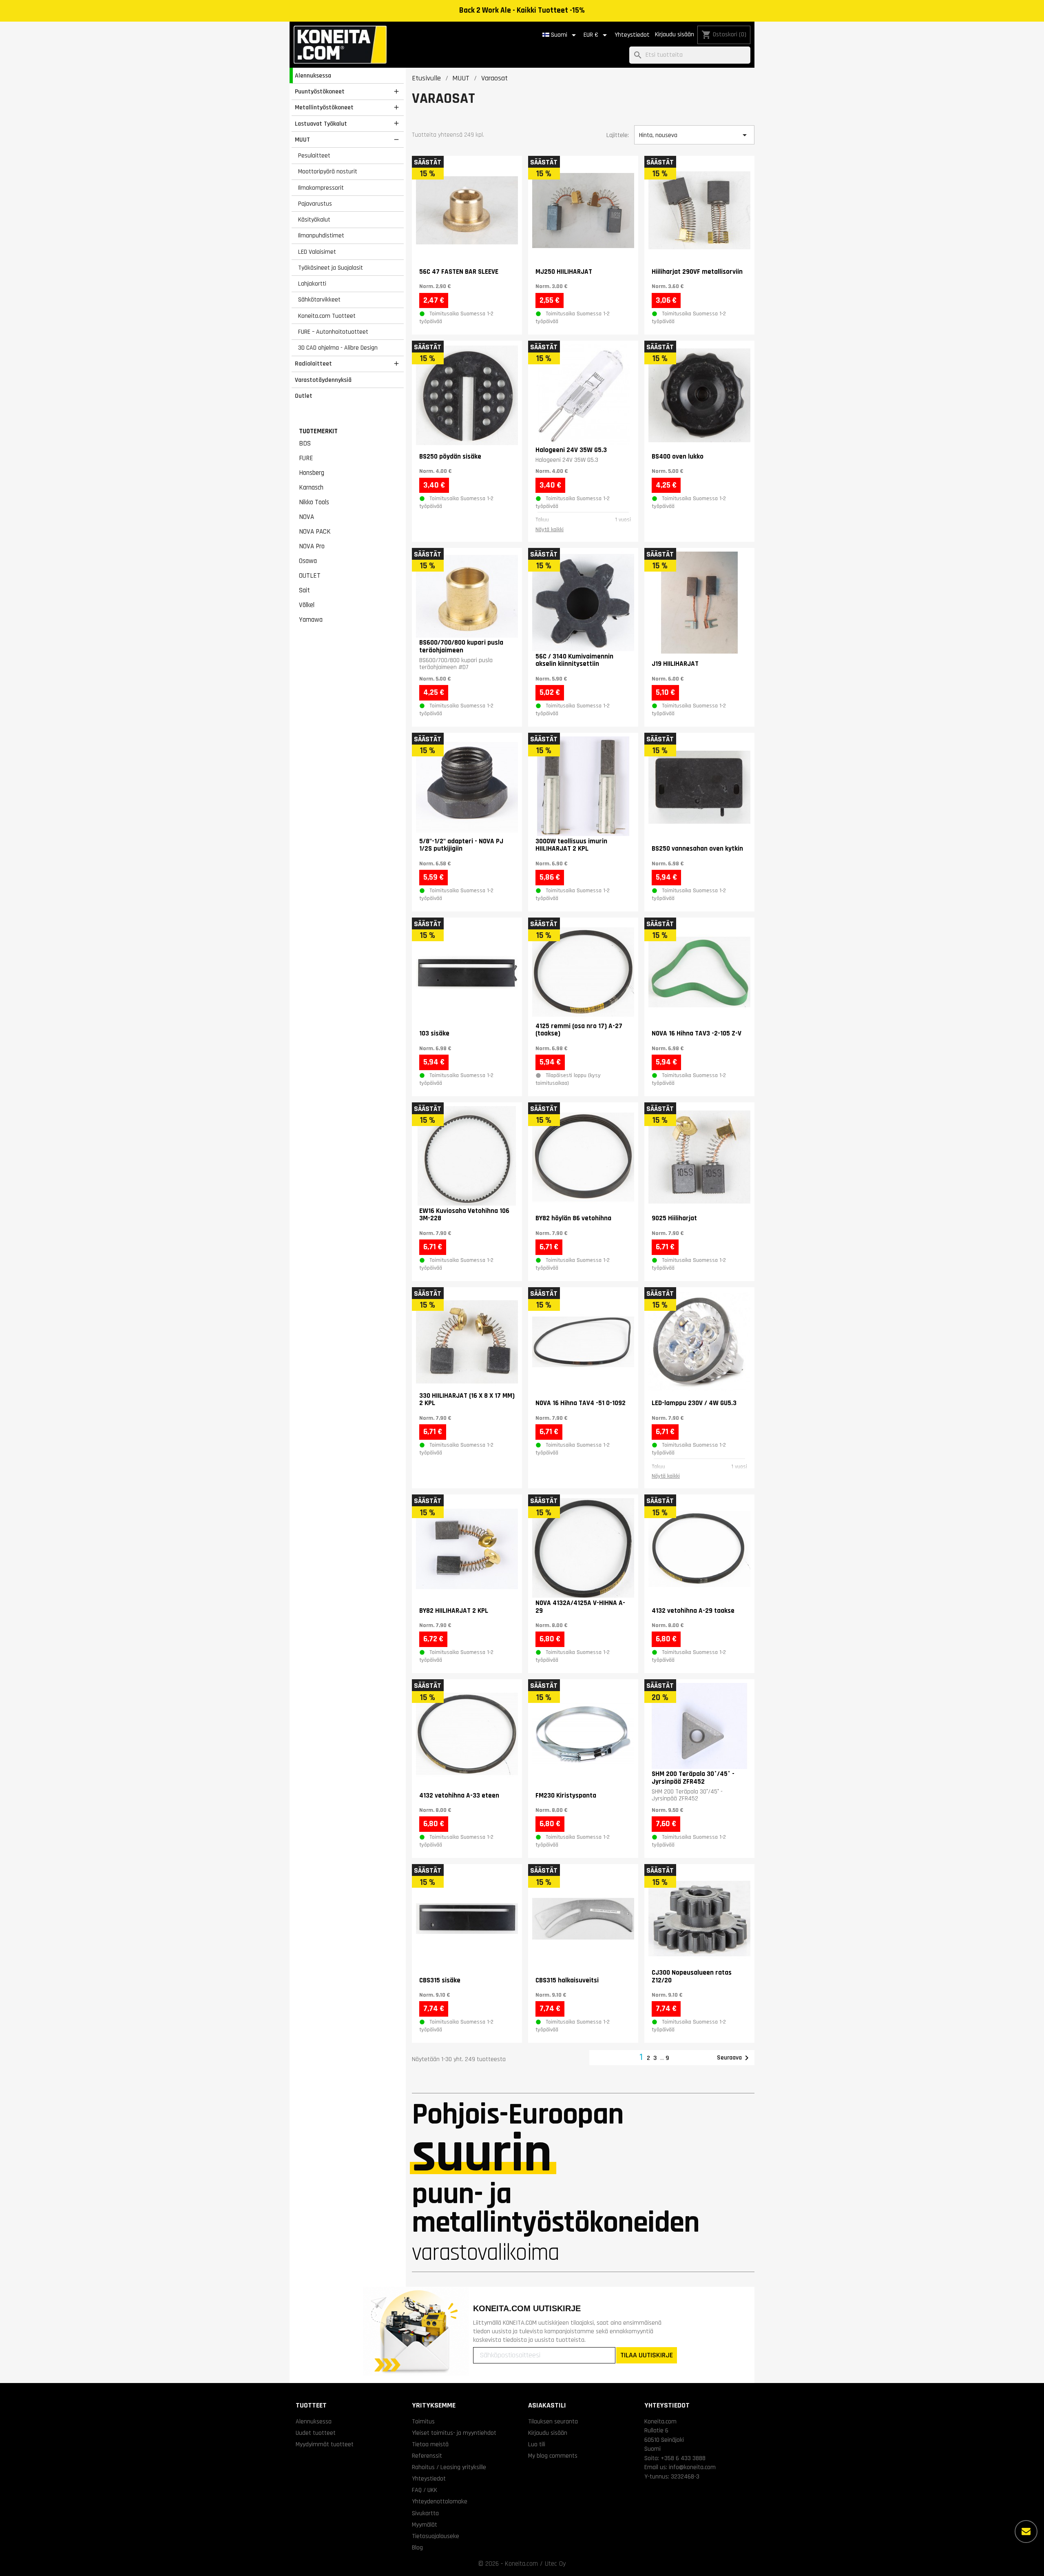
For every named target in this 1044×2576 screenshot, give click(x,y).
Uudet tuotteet (316, 2433)
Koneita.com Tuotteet (327, 316)
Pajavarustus (315, 204)
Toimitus (423, 2421)
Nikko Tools (314, 502)
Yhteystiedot (632, 35)
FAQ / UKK (425, 2490)
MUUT (302, 140)
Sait (304, 590)
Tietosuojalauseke (436, 2536)
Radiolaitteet (313, 364)
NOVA (306, 517)
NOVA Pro (312, 546)
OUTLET (310, 576)
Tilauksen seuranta (553, 2421)
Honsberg (312, 473)
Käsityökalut (314, 219)
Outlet (304, 396)
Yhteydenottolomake (440, 2501)
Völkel (307, 605)
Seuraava (734, 2058)
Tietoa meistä (430, 2444)
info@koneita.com (692, 2467)
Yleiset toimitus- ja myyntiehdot (454, 2433)
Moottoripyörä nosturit (328, 171)
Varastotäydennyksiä (323, 380)
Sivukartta (425, 2513)
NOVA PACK (315, 532)
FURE (306, 458)
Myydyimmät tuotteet (325, 2444)
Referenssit (427, 2456)
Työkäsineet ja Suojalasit (331, 268)
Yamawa (311, 620)
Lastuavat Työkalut (321, 124)
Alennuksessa (313, 75)
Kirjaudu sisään (675, 34)
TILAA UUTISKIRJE (647, 2355)
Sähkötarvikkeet (319, 299)
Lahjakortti (312, 284)
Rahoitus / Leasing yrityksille (449, 2467)
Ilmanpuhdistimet (321, 235)
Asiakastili (547, 2405)
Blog (417, 2547)
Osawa (308, 561)
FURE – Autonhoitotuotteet (333, 332)
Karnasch (311, 488)
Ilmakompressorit (321, 188)
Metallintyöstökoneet (324, 107)
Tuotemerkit (318, 431)
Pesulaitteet (314, 155)
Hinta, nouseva (694, 135)
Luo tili (537, 2444)
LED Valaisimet (317, 252)
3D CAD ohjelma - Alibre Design (338, 348)
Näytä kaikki (550, 530)
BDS (305, 443)
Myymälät (425, 2525)
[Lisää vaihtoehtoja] (1026, 2532)
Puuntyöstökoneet (320, 91)
